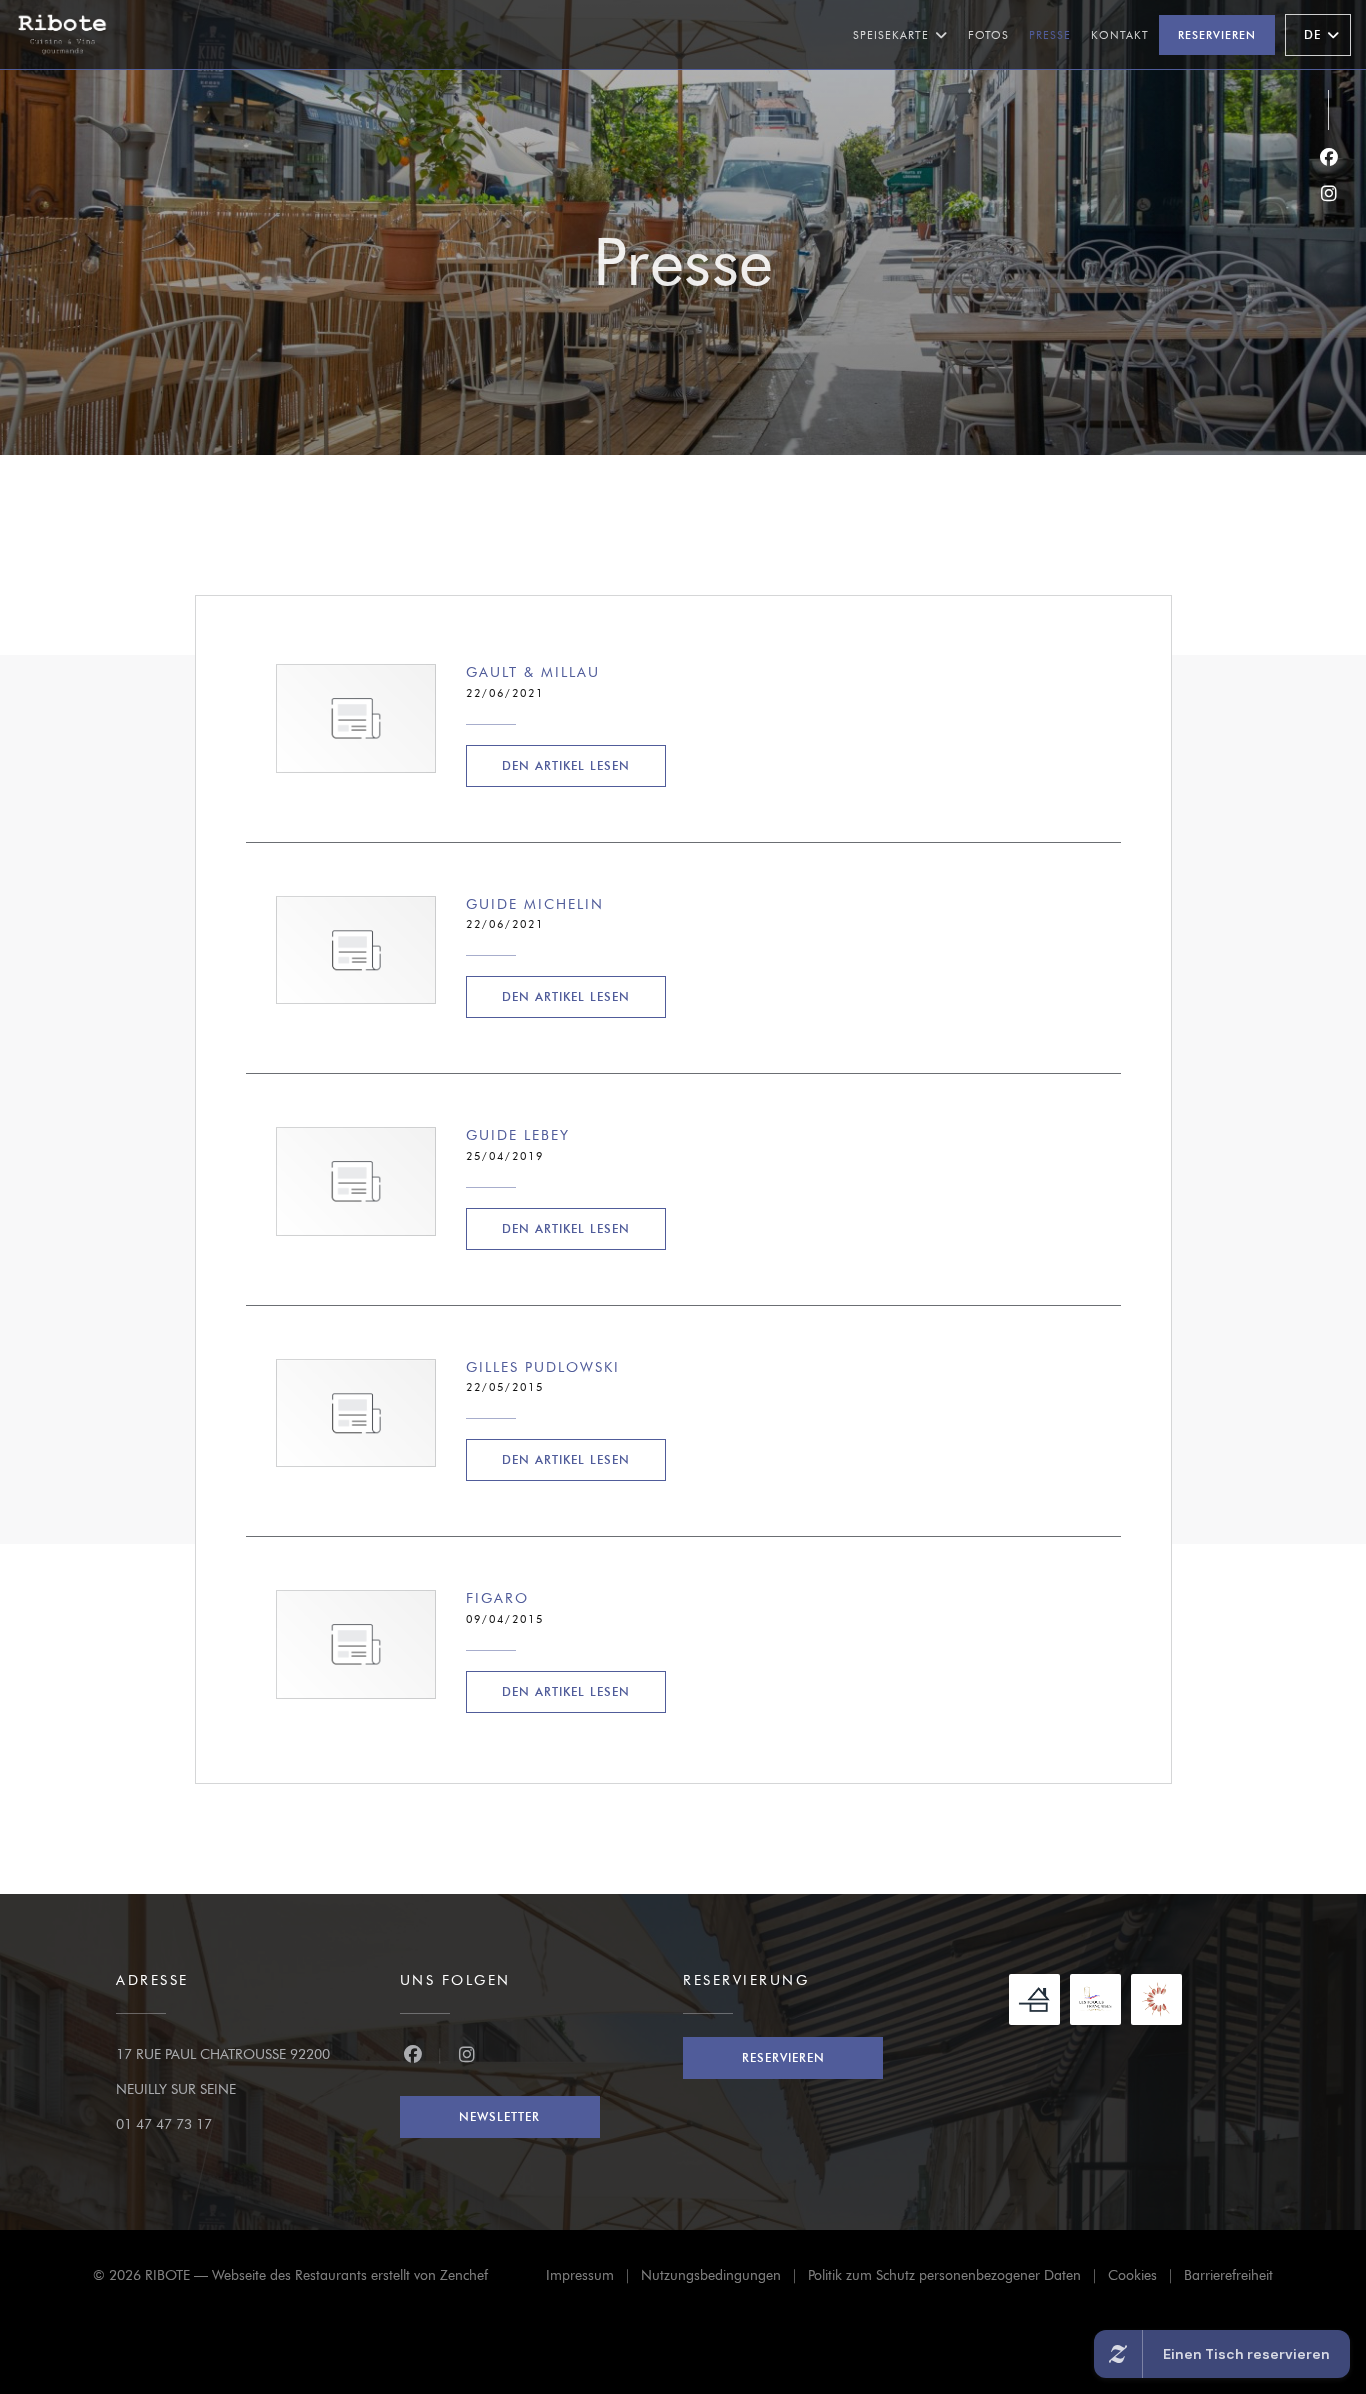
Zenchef (464, 2275)
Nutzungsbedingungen (724, 2278)
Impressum (593, 2278)
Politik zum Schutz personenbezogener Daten (958, 2278)
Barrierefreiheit (1228, 2278)
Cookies (1146, 2278)
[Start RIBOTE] (62, 34)
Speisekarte (891, 35)
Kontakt (1120, 35)
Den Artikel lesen (584, 765)
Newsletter (499, 2116)
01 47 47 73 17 (164, 2124)
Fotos (988, 35)
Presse (1050, 35)
